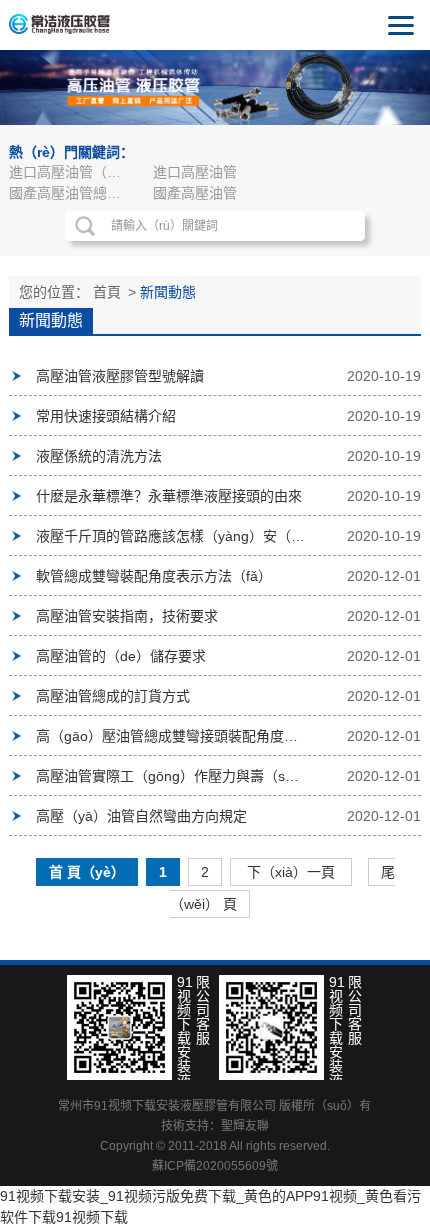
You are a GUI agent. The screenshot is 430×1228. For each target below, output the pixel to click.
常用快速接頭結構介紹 (106, 416)
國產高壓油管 (195, 193)
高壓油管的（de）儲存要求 (121, 656)
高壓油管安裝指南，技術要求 (127, 616)
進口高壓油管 (195, 172)
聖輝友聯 (245, 1126)
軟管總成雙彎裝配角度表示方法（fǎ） (154, 576)
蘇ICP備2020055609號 (215, 1166)
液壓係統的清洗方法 (99, 456)
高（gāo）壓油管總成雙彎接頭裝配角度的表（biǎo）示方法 (171, 736)
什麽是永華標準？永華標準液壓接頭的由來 (169, 496)
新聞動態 (168, 292)
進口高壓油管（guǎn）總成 (74, 172)
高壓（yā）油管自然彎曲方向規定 (141, 816)
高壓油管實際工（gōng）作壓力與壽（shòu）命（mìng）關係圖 (171, 776)
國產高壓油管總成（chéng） (74, 193)
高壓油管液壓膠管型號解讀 (120, 376)
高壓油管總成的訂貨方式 (113, 696)
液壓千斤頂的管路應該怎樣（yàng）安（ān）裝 (171, 536)
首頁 (107, 292)
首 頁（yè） (87, 872)
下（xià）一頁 (291, 872)
